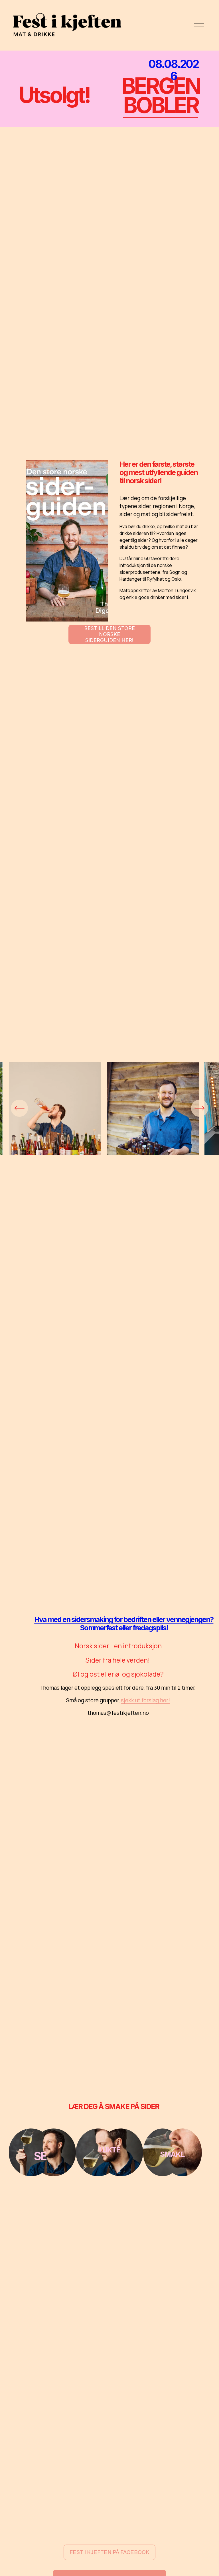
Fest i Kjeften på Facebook (109, 2552)
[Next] (200, 1108)
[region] (109, 1115)
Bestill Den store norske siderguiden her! (109, 634)
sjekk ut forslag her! (145, 1700)
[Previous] (19, 1108)
